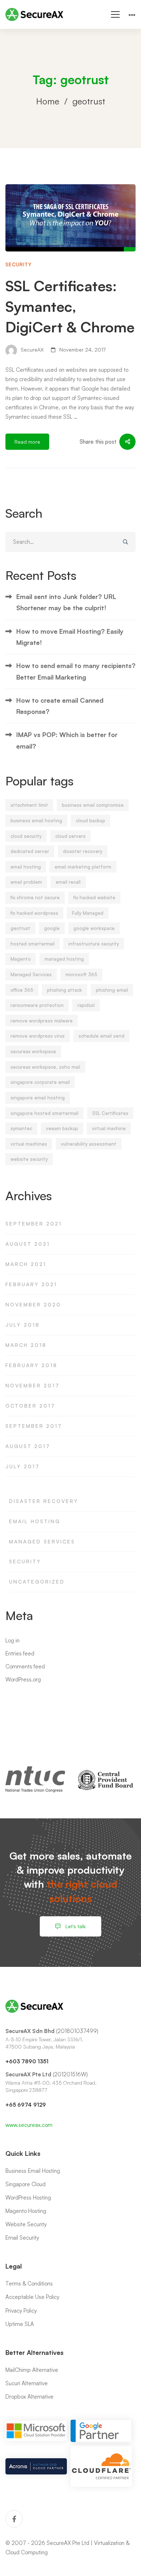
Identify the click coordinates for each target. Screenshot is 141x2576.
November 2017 (33, 1385)
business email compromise (93, 805)
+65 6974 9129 (26, 2105)
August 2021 (28, 1244)
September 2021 (34, 1224)
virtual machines (29, 1144)
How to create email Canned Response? (60, 706)
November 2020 (33, 1304)
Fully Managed (88, 913)
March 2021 (26, 1264)
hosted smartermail (33, 944)
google (52, 928)
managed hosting (64, 959)
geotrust (20, 928)
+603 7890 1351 (27, 2061)
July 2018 (23, 1325)
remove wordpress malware (42, 1021)
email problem (26, 882)
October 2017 (30, 1406)
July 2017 (23, 1466)
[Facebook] (14, 2519)
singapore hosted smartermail (44, 1113)
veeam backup (62, 1128)
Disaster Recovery (44, 1501)
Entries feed (20, 1653)
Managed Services (31, 974)
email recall (68, 882)
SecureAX (31, 350)
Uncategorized (37, 1582)
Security (19, 264)
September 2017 (34, 1426)
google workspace (94, 928)
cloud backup (91, 820)
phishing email (112, 990)
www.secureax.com (29, 2125)
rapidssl (86, 1005)
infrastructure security (94, 944)
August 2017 (28, 1446)
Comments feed (25, 1666)
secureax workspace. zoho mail (45, 1067)
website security (29, 1159)
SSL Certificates (110, 1113)
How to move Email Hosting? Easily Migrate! (70, 637)
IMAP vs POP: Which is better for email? (67, 740)
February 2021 (31, 1284)
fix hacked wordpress (34, 913)
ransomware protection (37, 1005)
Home (48, 101)
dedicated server (30, 851)
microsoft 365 (81, 974)
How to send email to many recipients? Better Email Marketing (76, 671)
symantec (21, 1128)
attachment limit (29, 805)
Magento (21, 959)
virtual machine (109, 1128)
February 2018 (31, 1365)
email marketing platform (83, 867)
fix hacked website (94, 897)
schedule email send (101, 1036)
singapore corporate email (40, 1082)
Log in (12, 1640)
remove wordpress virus (38, 1036)
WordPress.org (23, 1679)
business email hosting (36, 820)
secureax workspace (33, 1051)
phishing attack (65, 990)
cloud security (26, 836)
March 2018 (26, 1345)
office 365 (22, 990)
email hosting (26, 867)
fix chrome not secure (35, 897)
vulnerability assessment (89, 1144)
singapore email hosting (38, 1098)
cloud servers (70, 836)
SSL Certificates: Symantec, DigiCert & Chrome (70, 306)
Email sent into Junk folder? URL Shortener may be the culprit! (66, 602)
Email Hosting (35, 1521)
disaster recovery (83, 851)
